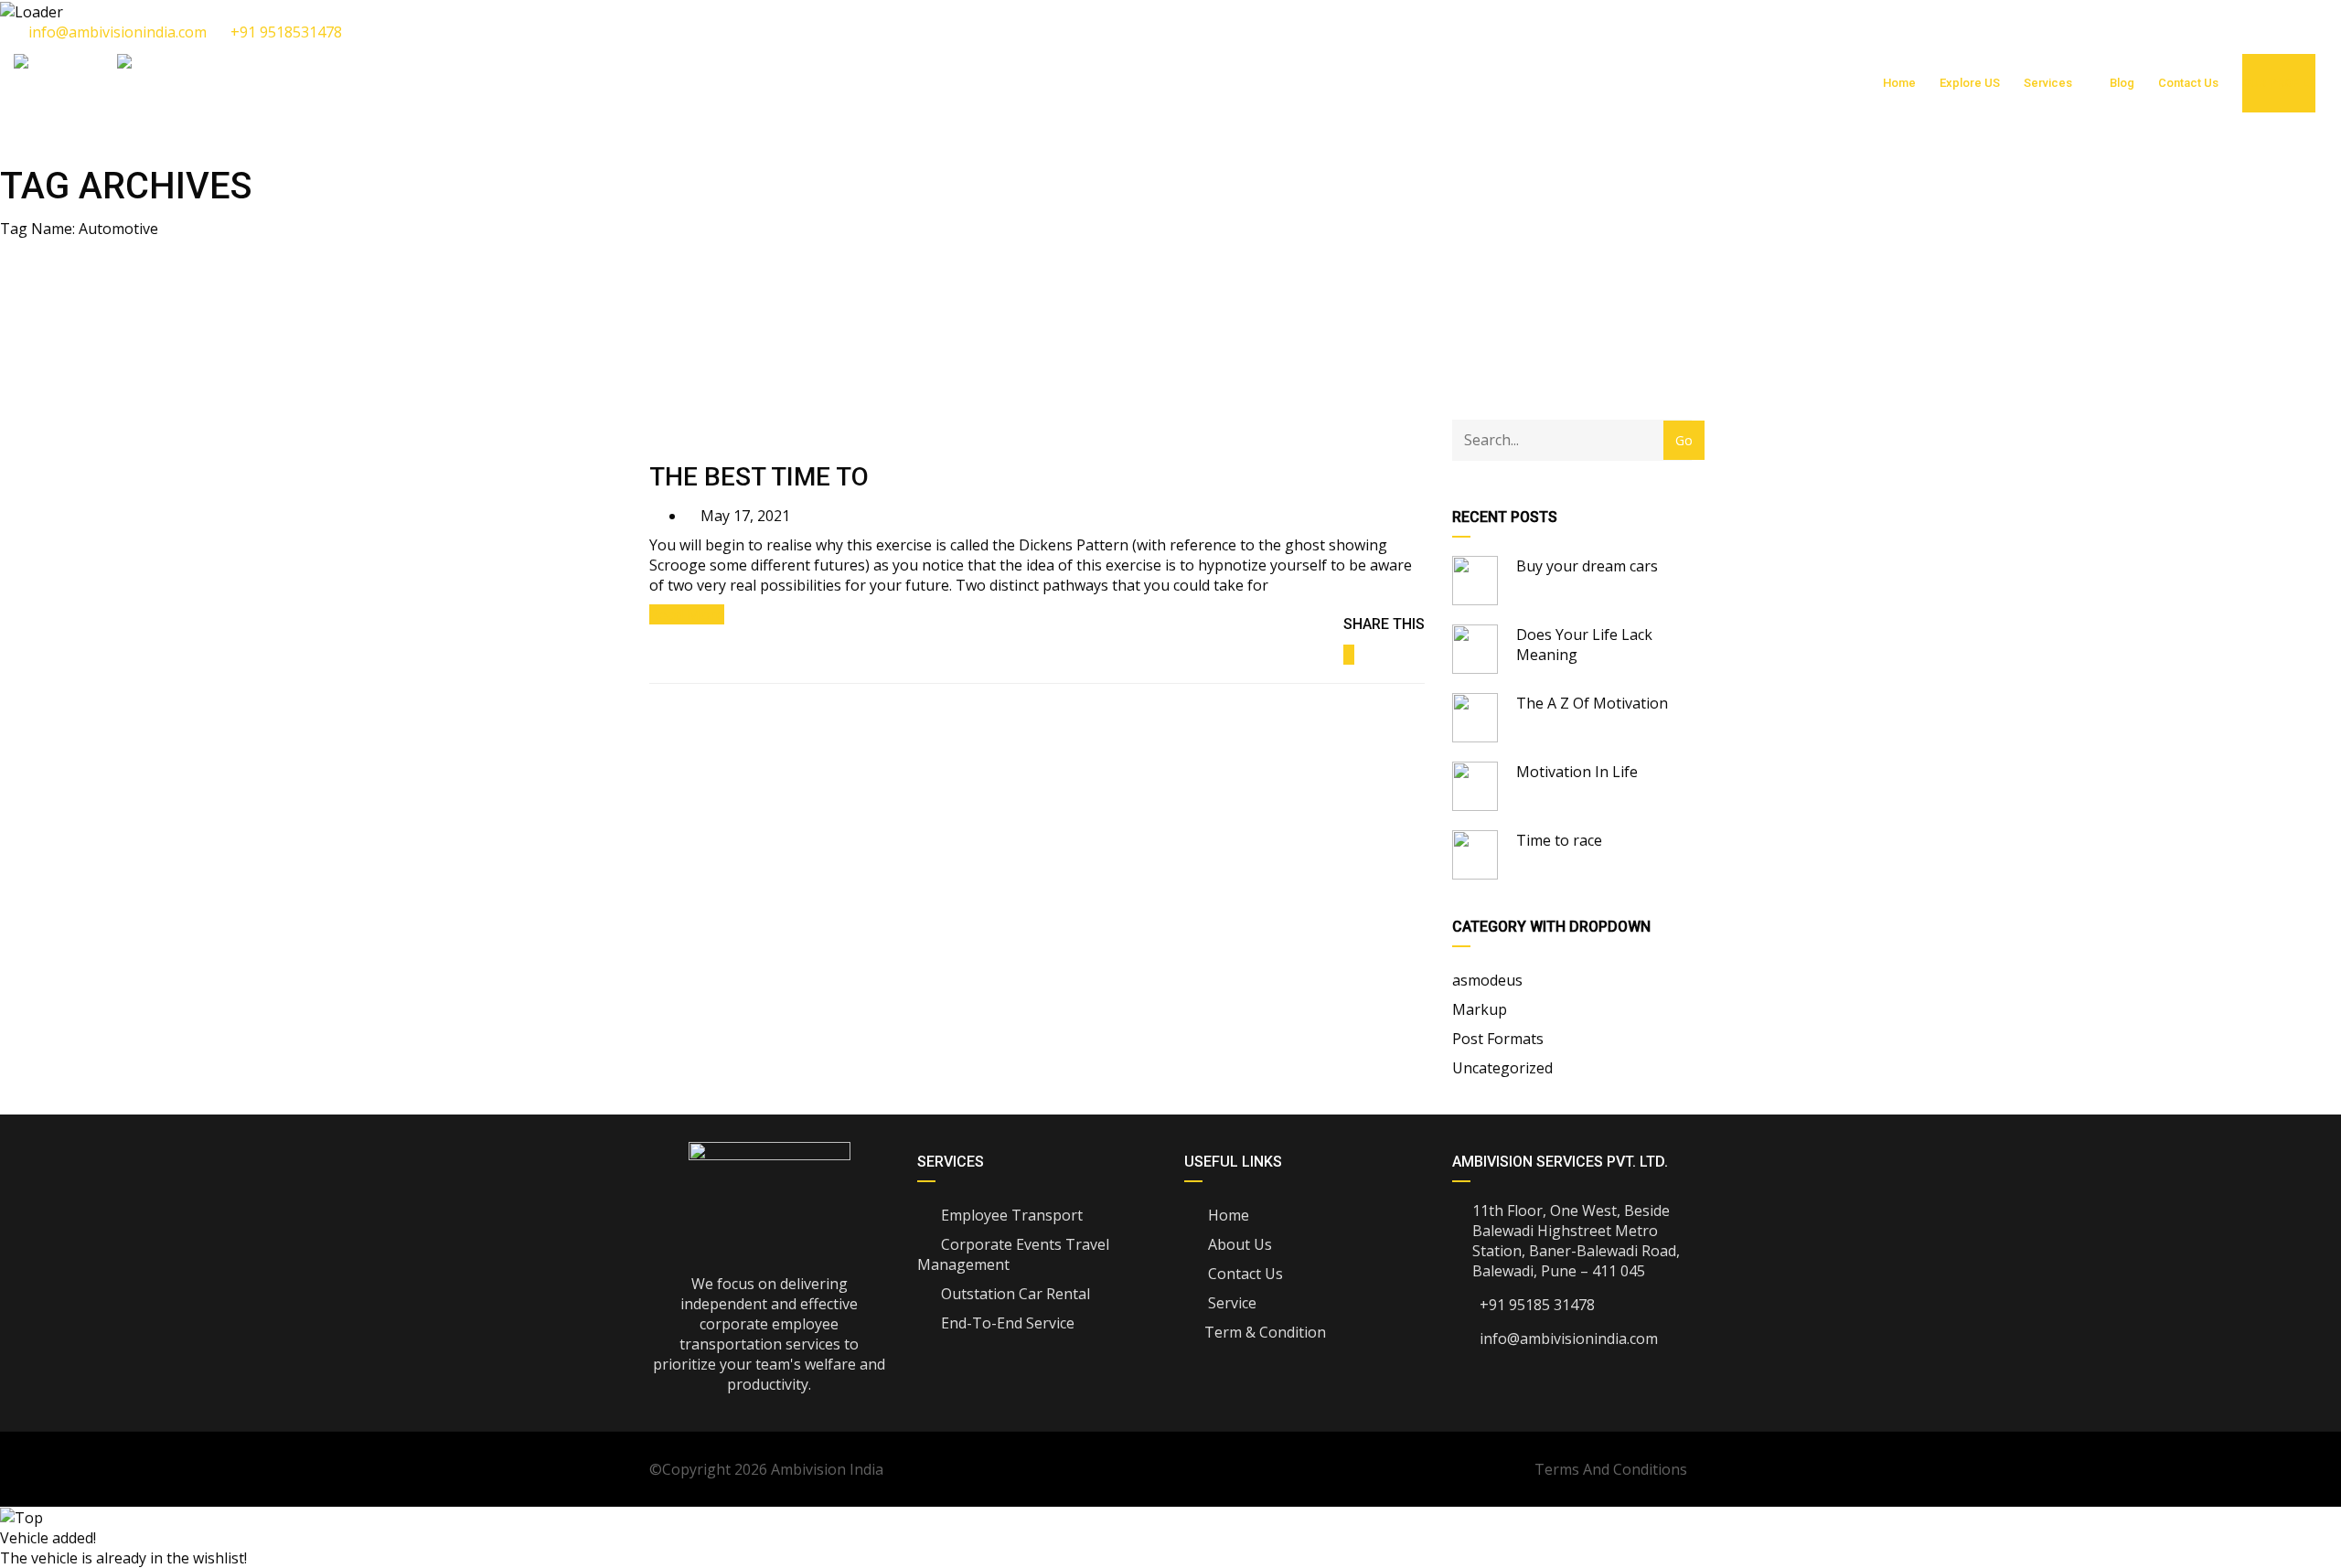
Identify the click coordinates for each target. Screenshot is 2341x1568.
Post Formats (1498, 1039)
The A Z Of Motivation (1592, 703)
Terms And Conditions (1611, 1469)
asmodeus (1487, 980)
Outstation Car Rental (1014, 1294)
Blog (2122, 83)
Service (1230, 1303)
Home (1899, 83)
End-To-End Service (1006, 1323)
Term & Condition (1265, 1332)
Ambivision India (827, 1469)
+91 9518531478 (284, 32)
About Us (1238, 1244)
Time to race (1559, 840)
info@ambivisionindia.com (118, 32)
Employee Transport (1010, 1215)
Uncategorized (1502, 1068)
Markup (1480, 1009)
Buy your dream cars (1587, 566)
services (2048, 83)
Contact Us (2188, 83)
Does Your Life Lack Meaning (1584, 645)
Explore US (1970, 83)
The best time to (759, 477)
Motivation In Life (1577, 772)
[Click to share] (1349, 655)
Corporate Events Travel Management (1013, 1254)
